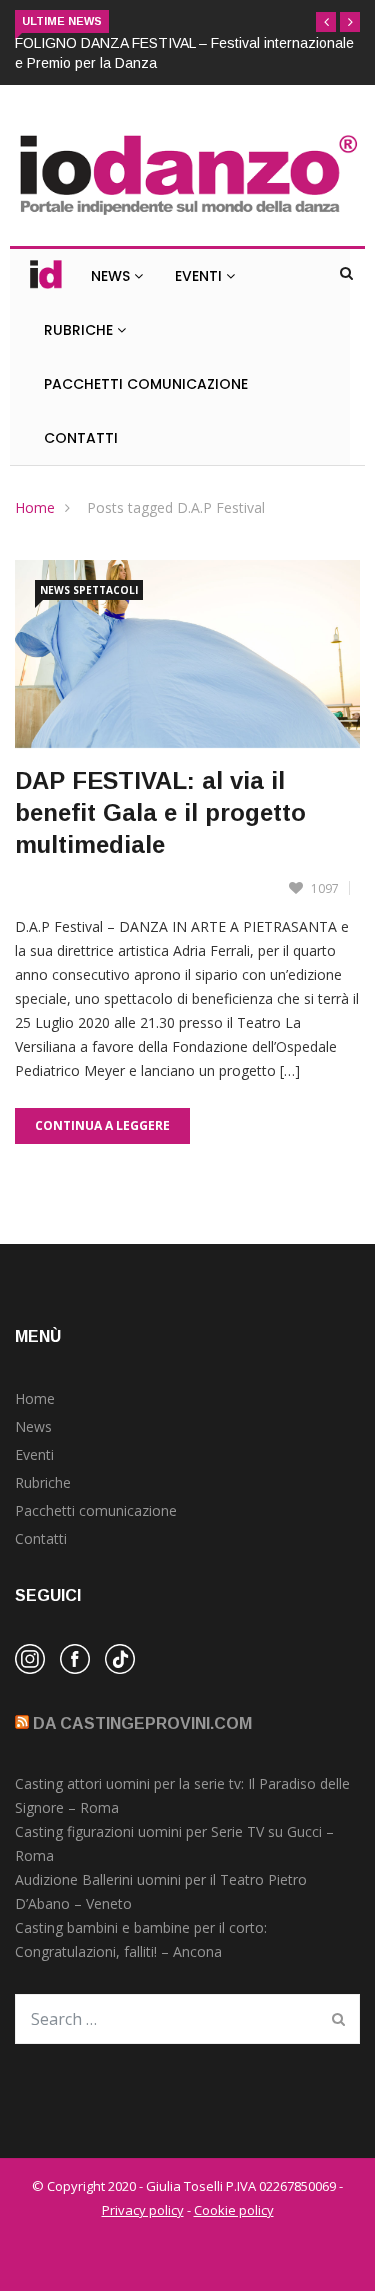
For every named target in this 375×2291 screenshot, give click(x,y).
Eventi (200, 276)
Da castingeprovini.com (142, 1723)
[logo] (187, 215)
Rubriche (80, 330)
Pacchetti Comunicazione (146, 384)
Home (35, 507)
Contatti (81, 438)
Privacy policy (143, 2210)
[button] (326, 22)
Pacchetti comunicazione (96, 1510)
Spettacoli (105, 590)
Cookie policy (234, 2210)
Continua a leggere (102, 1125)
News (112, 276)
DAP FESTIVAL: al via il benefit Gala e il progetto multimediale (160, 812)
